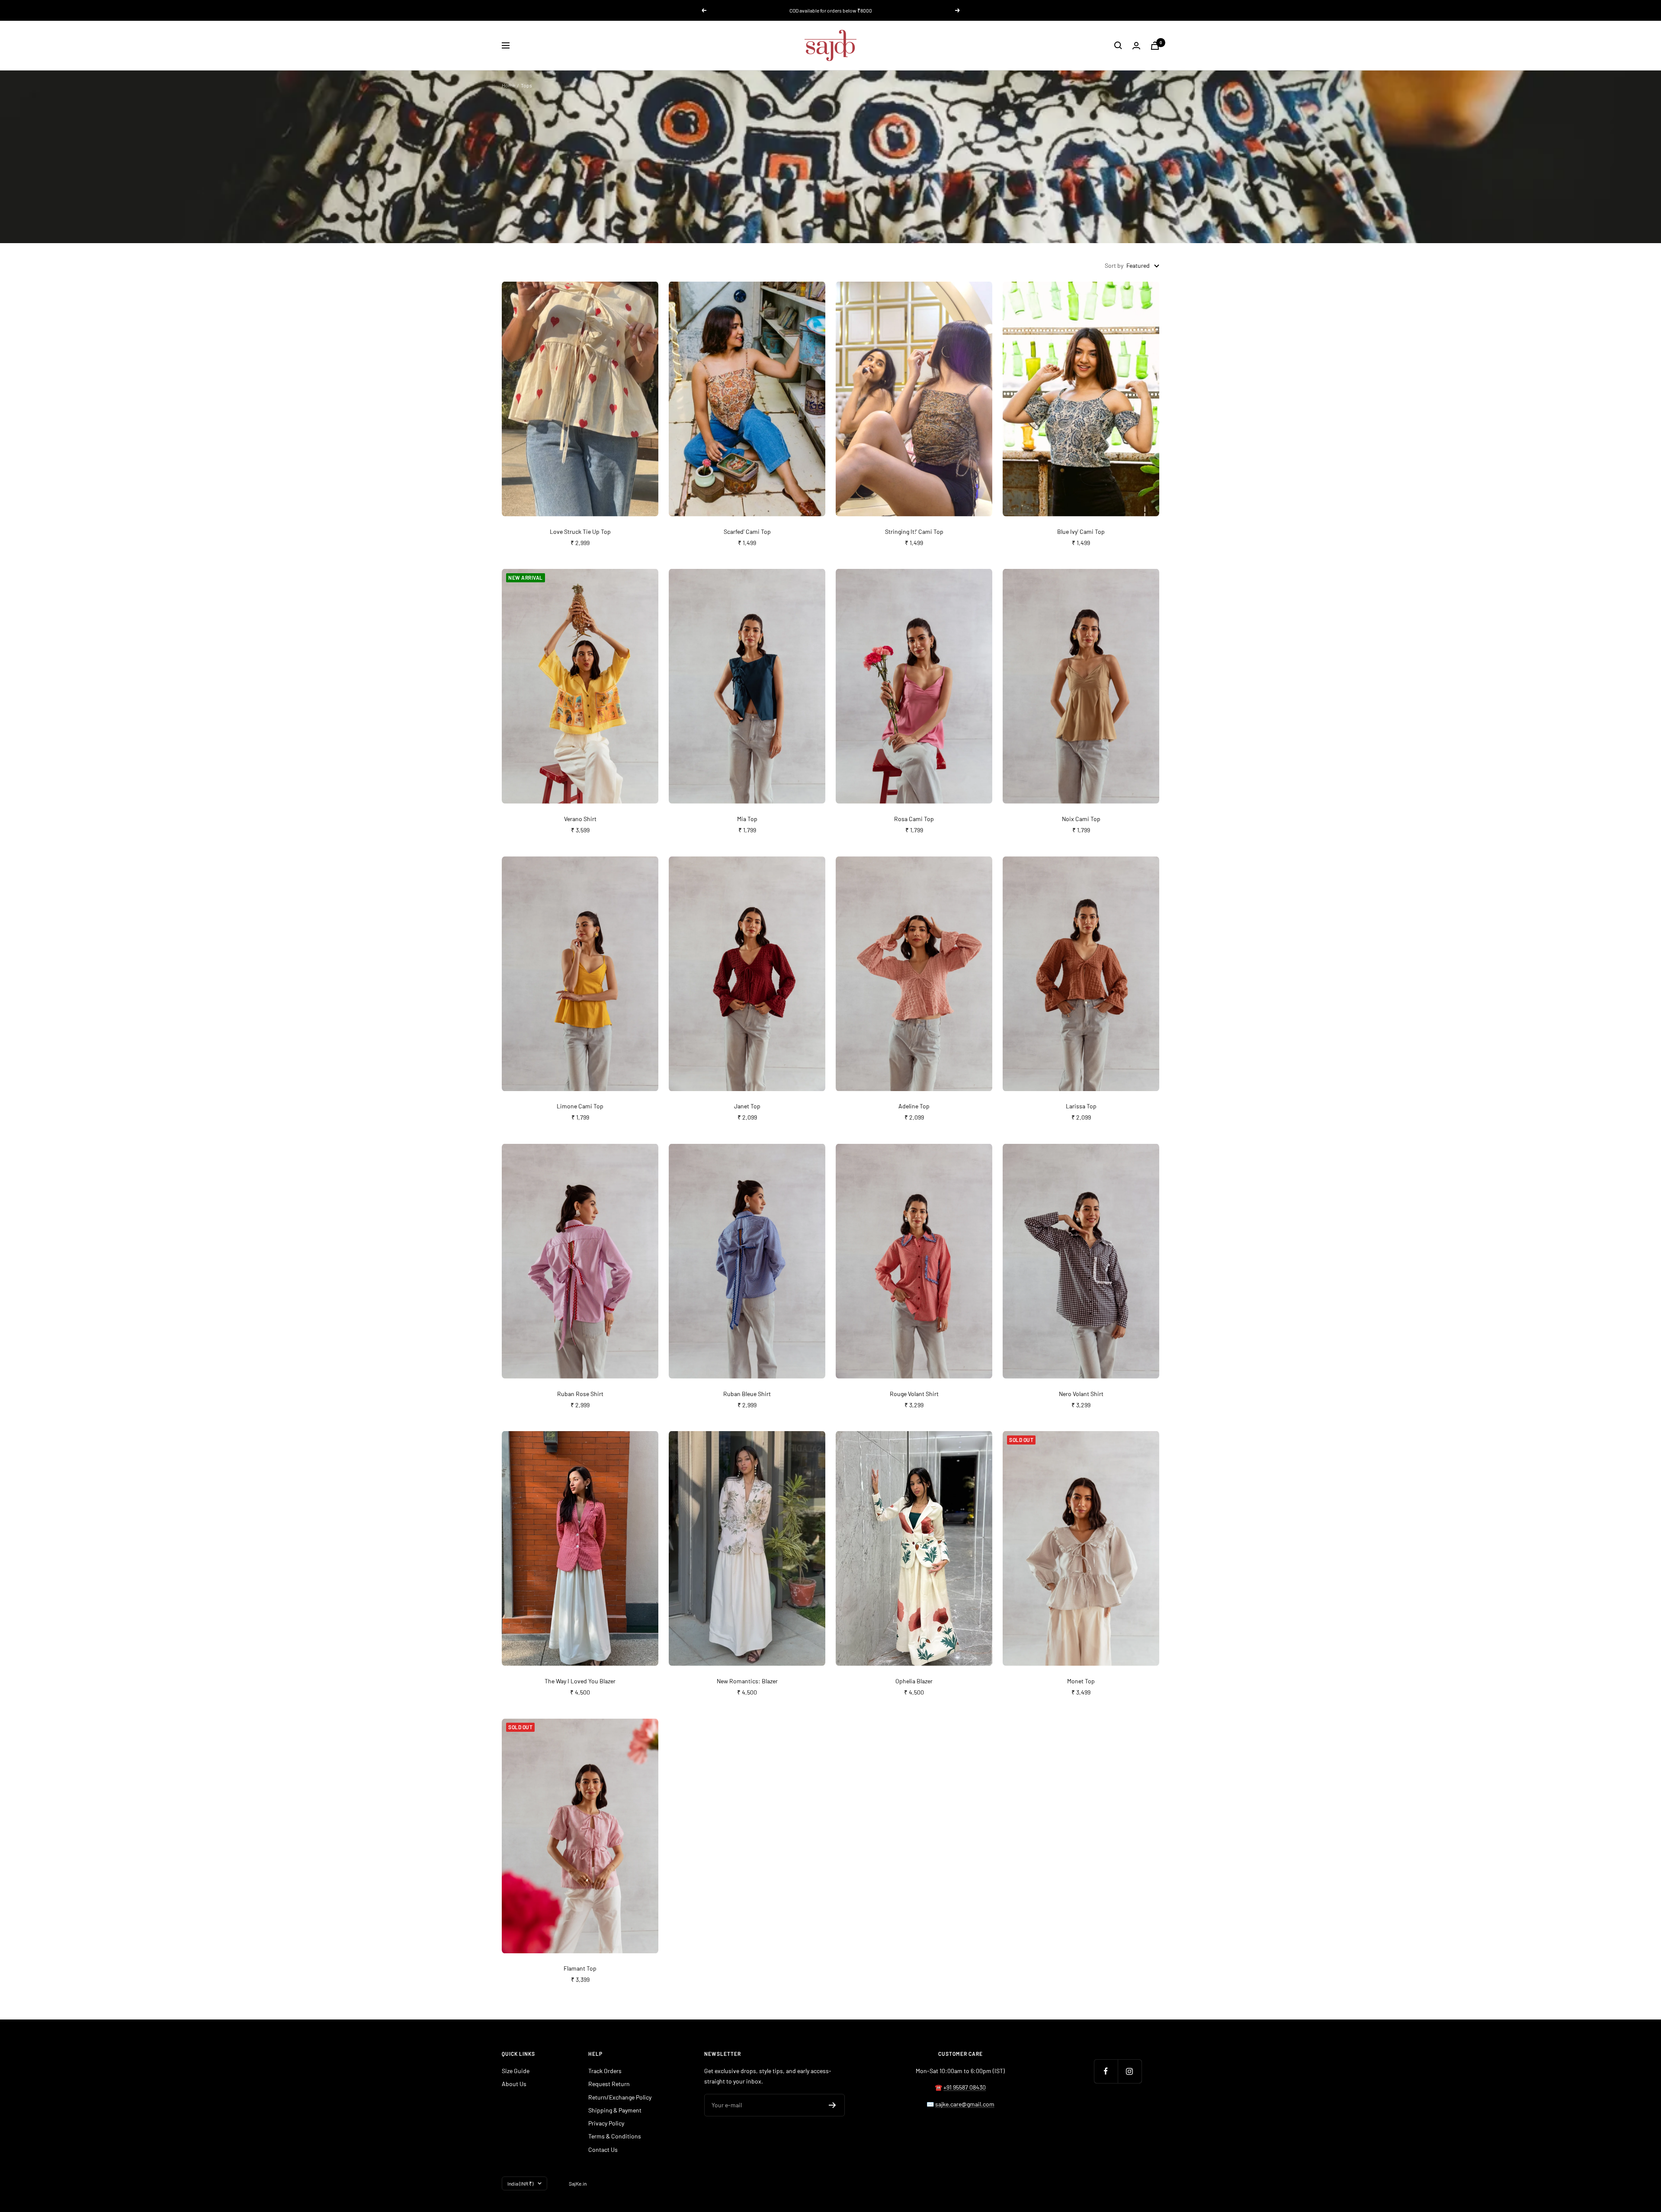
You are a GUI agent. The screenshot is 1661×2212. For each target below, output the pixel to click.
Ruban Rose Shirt (580, 1394)
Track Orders (605, 2071)
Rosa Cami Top (914, 819)
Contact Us (603, 2149)
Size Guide (516, 2071)
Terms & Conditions (615, 2136)
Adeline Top (914, 1106)
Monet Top (1081, 1681)
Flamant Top (580, 1968)
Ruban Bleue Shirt (747, 1394)
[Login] (1136, 46)
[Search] (1118, 45)
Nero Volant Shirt (1081, 1394)
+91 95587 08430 (965, 2087)
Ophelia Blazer (914, 1681)
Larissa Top (1081, 1106)
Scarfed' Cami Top (747, 531)
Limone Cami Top (580, 1106)
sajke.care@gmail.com (965, 2104)
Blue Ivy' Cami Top (1081, 531)
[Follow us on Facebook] (1106, 2071)
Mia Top (747, 819)
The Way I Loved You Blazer (580, 1681)
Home (508, 85)
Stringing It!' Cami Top (914, 531)
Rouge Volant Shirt (914, 1394)
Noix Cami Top (1081, 819)
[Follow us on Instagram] (1130, 2071)
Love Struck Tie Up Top (580, 531)
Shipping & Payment (615, 2110)
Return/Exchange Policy (620, 2097)
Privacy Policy (606, 2123)
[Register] (832, 2105)
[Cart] (1155, 46)
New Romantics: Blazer (747, 1681)
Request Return (609, 2084)
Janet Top (747, 1106)
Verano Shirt (580, 819)
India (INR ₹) (520, 2183)
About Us (514, 2084)
